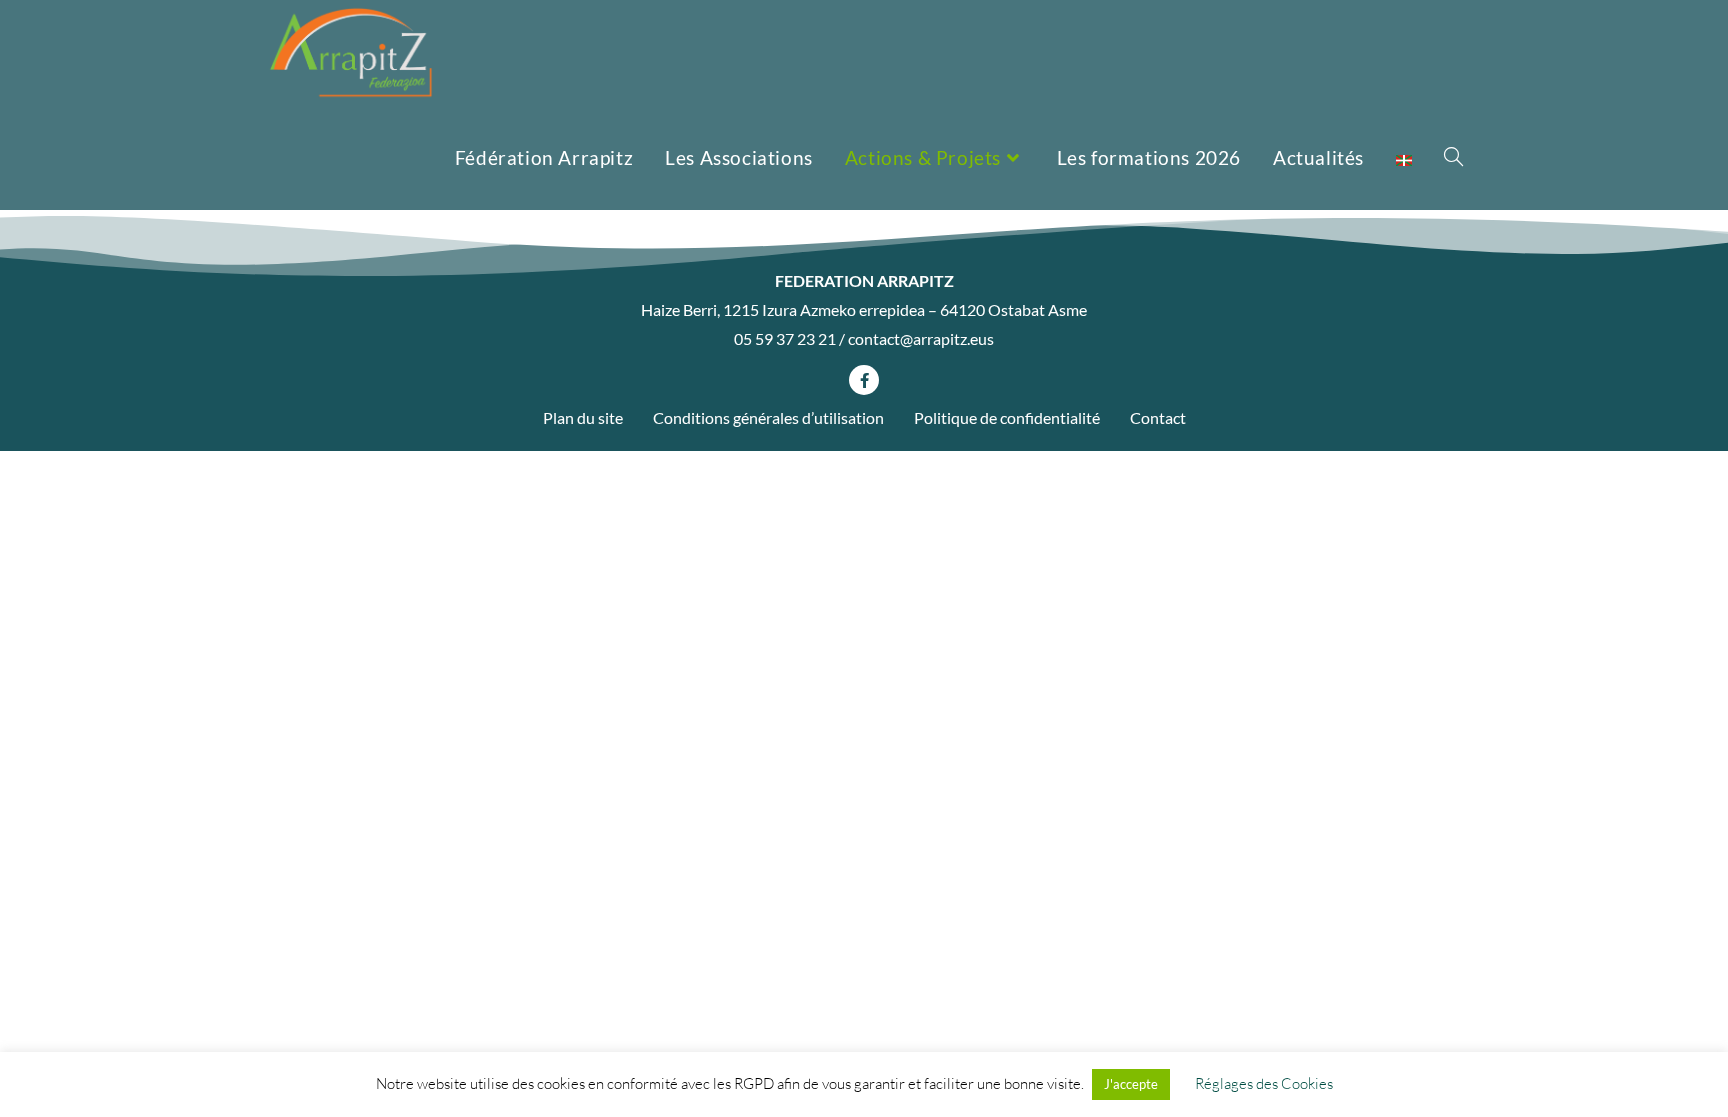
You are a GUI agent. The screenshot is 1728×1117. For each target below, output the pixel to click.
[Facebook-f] (864, 380)
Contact (1158, 417)
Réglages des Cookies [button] (1264, 1083)
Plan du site (583, 417)
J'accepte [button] (1131, 1084)
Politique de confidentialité (1007, 417)
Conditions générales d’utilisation (768, 417)
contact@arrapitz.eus (921, 338)
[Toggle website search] (1453, 157)
